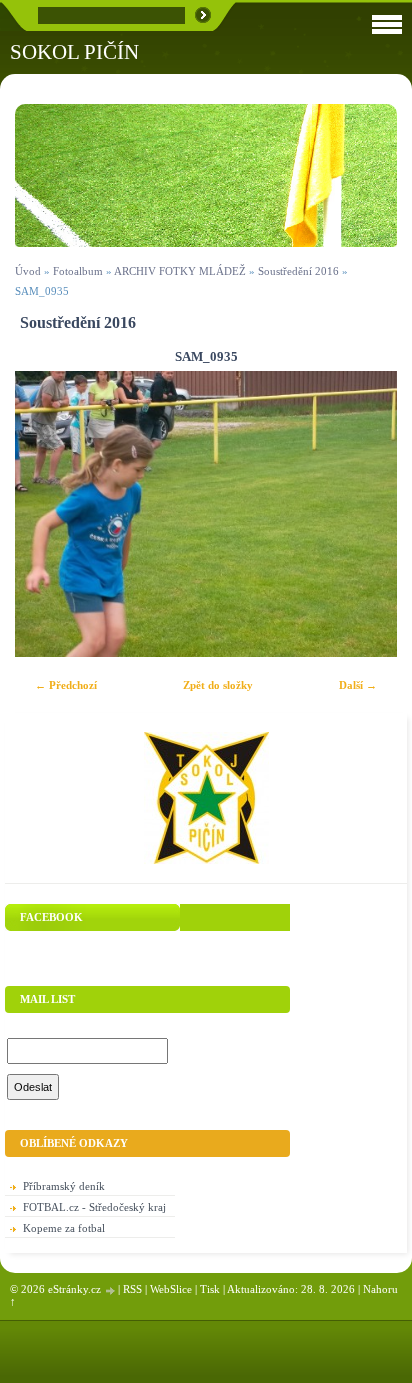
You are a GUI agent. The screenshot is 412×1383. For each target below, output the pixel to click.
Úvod (28, 271)
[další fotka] (364, 514)
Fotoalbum (78, 271)
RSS (132, 1289)
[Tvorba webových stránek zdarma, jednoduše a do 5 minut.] (111, 1290)
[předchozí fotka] (47, 514)
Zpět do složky (218, 685)
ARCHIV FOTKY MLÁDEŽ (180, 271)
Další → (358, 685)
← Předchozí (66, 685)
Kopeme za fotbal (64, 1228)
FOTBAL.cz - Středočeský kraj (94, 1207)
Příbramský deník (64, 1186)
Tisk (210, 1289)
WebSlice (171, 1289)
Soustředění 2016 (300, 271)
